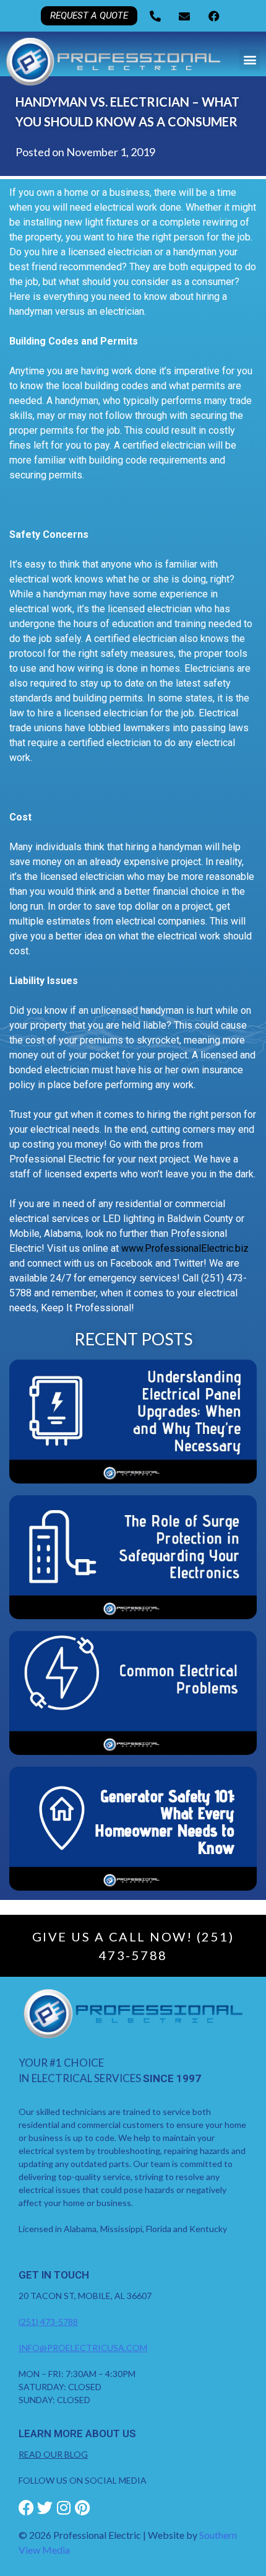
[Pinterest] (82, 2508)
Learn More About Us (77, 2433)
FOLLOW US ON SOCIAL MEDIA (83, 2480)
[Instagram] (63, 2508)
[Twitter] (45, 2508)
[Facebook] (26, 2508)
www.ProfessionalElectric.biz (185, 1248)
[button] (250, 60)
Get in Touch (54, 2275)
